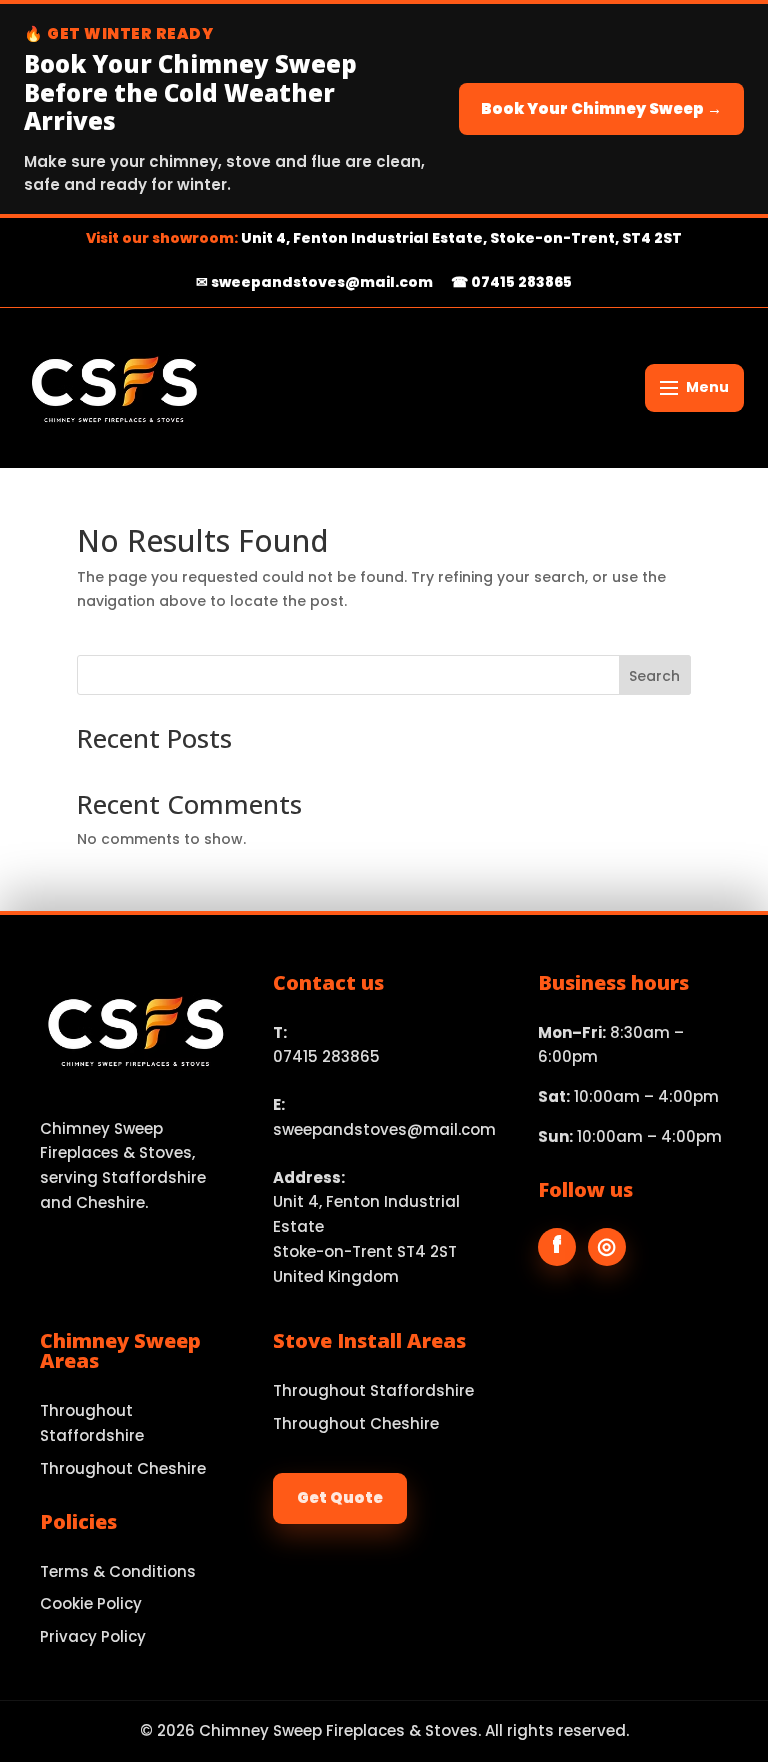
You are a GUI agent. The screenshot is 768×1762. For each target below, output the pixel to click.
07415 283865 (326, 1056)
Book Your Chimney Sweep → (601, 108)
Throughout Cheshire (123, 1468)
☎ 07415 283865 (511, 282)
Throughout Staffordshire (92, 1423)
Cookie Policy (91, 1603)
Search (654, 676)
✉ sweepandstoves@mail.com (314, 282)
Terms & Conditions (118, 1571)
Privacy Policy (93, 1636)
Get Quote (340, 1497)
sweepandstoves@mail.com (384, 1129)
